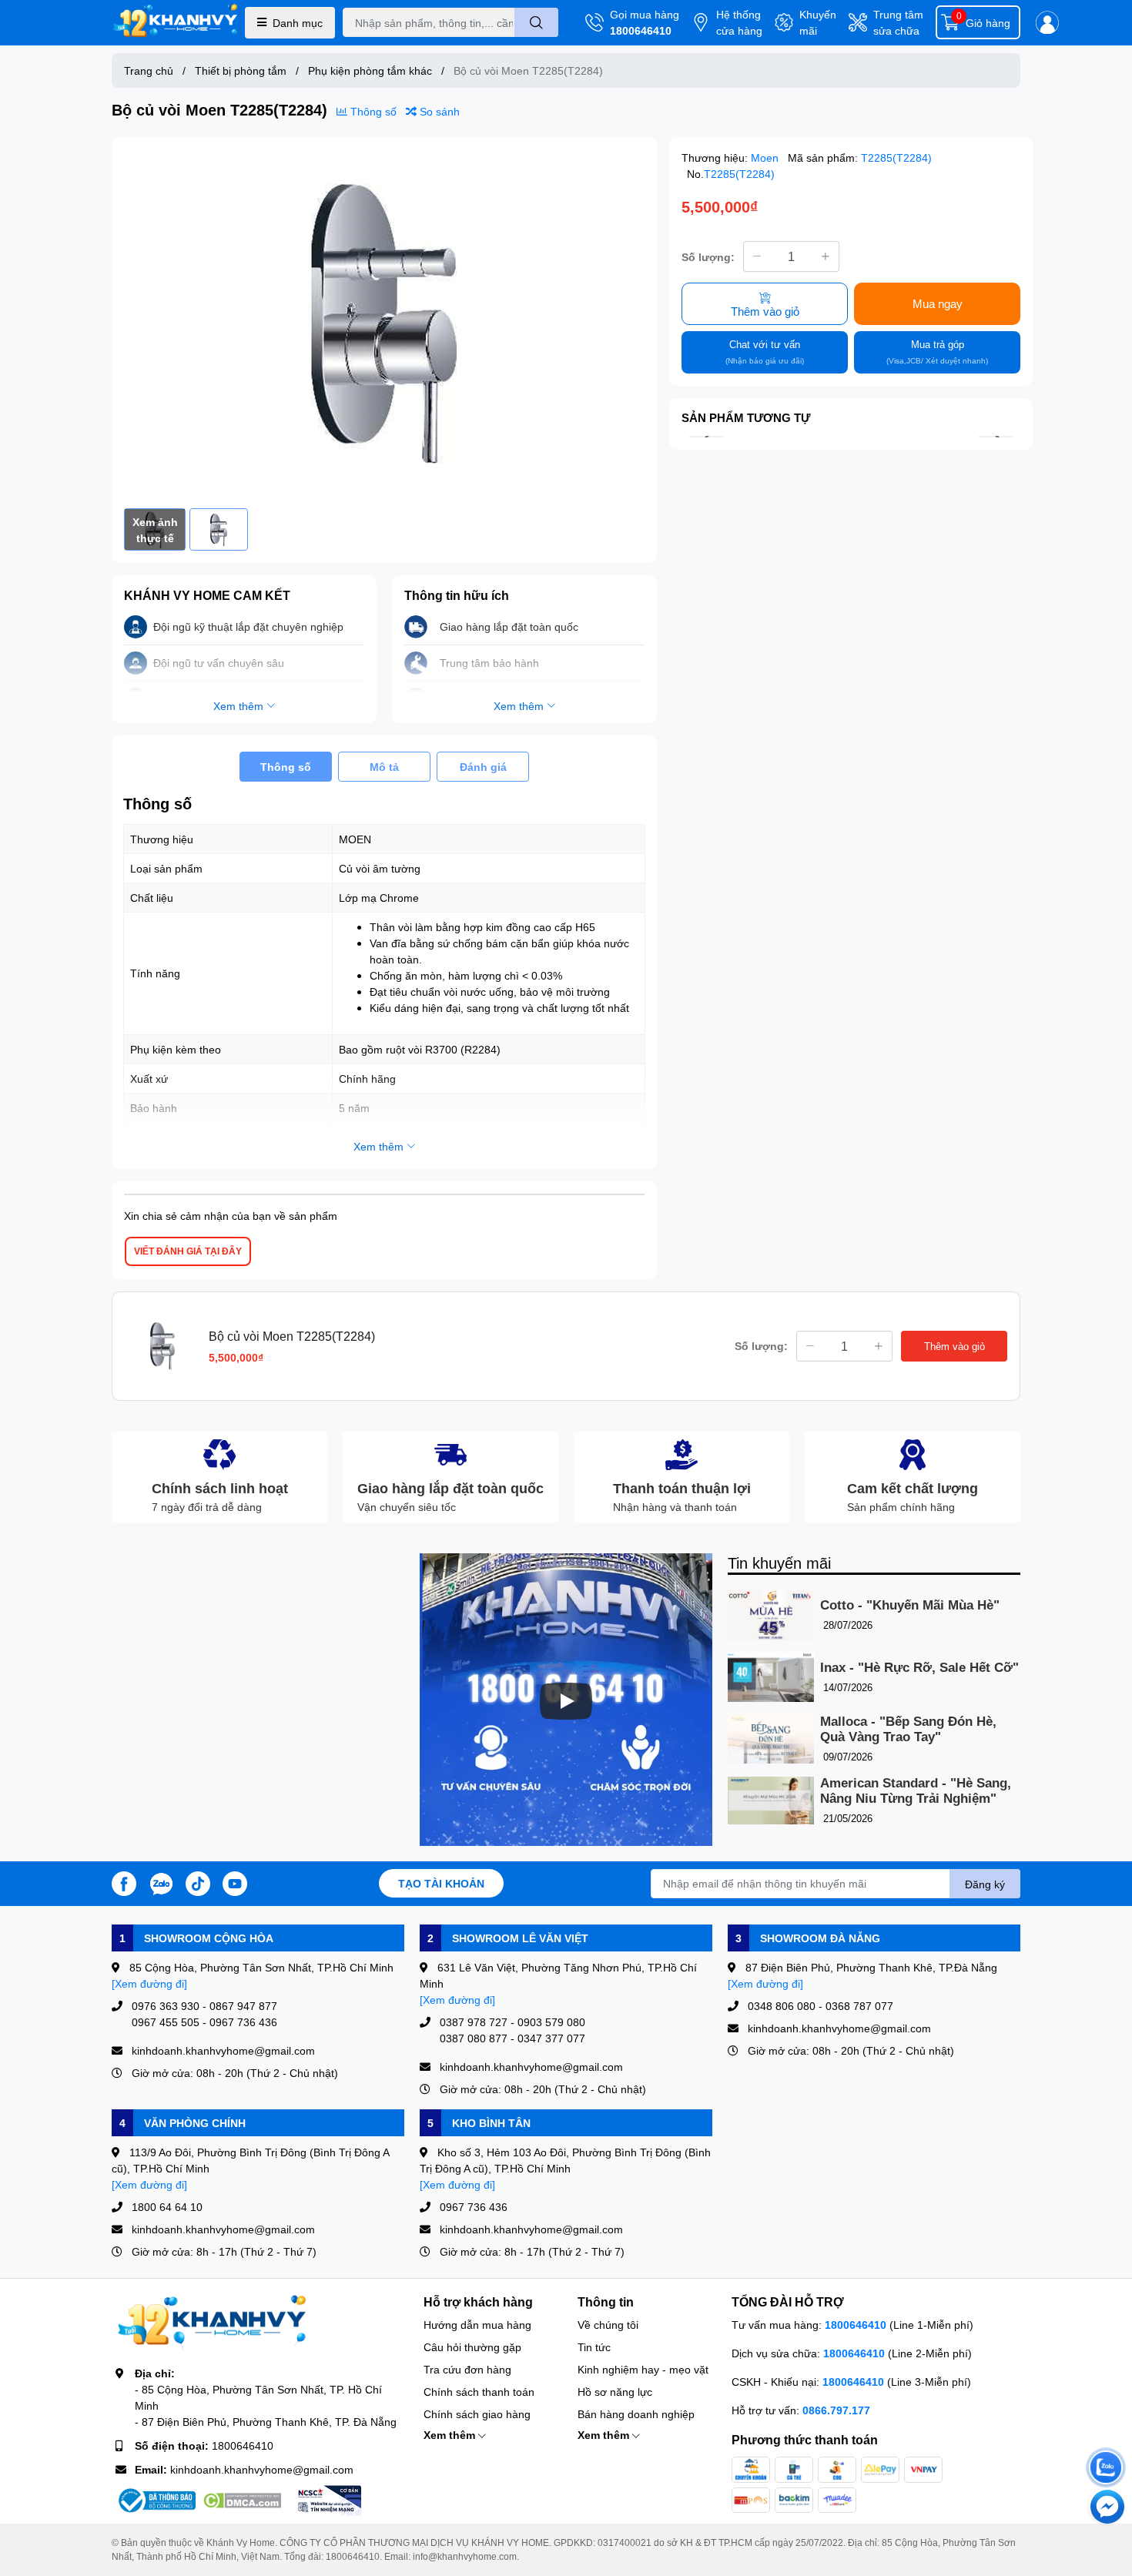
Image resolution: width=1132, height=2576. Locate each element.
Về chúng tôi (608, 2325)
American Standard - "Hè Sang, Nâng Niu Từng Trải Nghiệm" (916, 1791)
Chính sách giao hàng (477, 2414)
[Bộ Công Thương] (156, 2501)
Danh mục (298, 23)
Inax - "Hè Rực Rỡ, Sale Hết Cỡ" (919, 1668)
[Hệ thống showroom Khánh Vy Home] (175, 23)
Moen (766, 157)
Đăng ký (985, 1884)
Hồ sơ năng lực (615, 2392)
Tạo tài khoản (441, 1883)
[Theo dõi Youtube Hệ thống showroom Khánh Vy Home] (235, 1882)
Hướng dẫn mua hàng (477, 2325)
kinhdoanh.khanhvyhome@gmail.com (262, 2469)
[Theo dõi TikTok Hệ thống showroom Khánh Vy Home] (198, 1882)
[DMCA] (242, 2501)
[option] (384, 323)
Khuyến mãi (818, 22)
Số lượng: (708, 256)
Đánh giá (483, 767)
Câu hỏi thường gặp (472, 2347)
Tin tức (594, 2347)
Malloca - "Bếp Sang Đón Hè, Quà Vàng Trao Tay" (908, 1729)
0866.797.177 (836, 2410)
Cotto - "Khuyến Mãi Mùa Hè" (910, 1605)
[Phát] (566, 1701)
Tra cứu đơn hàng (467, 2369)
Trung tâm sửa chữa (898, 22)
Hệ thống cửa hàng (739, 22)
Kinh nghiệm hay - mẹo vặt (643, 2369)
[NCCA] (328, 2501)
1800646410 (641, 30)
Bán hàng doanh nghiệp (636, 2414)
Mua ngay (938, 303)
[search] (536, 22)
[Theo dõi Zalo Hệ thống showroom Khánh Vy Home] (161, 1882)
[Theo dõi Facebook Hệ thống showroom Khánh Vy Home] (124, 1882)
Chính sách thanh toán (479, 2392)
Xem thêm (451, 2435)
